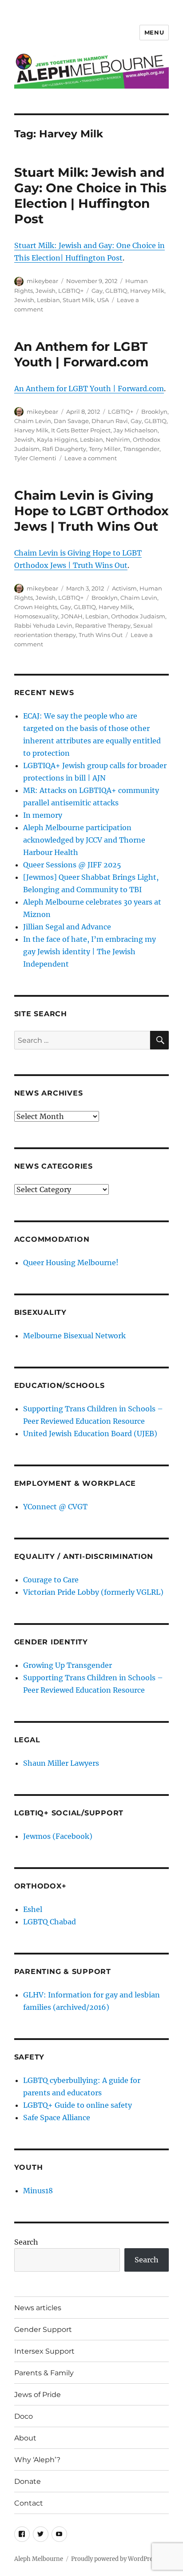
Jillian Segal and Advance (67, 927)
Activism (124, 588)
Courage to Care (51, 1580)
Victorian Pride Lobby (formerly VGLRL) (93, 1592)
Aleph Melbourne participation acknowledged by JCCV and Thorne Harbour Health (84, 840)
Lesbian (48, 300)
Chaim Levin (33, 421)
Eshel (33, 1909)
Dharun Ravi (110, 421)
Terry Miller (105, 449)
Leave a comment (91, 458)
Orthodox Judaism (138, 616)
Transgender (141, 449)
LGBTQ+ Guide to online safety (78, 2105)
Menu (154, 32)
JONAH (72, 616)
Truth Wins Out (101, 635)
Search (26, 2242)
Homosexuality (36, 616)
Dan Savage (71, 421)
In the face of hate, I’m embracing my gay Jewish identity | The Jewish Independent (90, 952)
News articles (38, 2308)
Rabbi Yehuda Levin (43, 626)
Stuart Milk (78, 300)
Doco (24, 2416)
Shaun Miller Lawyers (61, 1763)
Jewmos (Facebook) (58, 1836)
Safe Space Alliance (57, 2118)
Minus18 (38, 2191)
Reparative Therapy (103, 626)
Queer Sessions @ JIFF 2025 (72, 865)
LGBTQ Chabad (50, 1922)
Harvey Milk (147, 291)
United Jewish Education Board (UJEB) (90, 1434)
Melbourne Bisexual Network (74, 1336)
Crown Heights (36, 607)
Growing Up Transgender (68, 1665)
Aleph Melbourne (39, 2559)
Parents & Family (44, 2373)
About (25, 2438)
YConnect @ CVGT (55, 1507)
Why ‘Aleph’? (37, 2460)
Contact (29, 2503)
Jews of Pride (38, 2395)
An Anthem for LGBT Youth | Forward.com (81, 354)
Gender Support (43, 2329)
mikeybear (42, 281)
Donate (28, 2481)
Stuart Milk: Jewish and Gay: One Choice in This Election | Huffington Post (90, 196)
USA (103, 300)
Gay (97, 291)
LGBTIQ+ (71, 291)
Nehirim (118, 439)
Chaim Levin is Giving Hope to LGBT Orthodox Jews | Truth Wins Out (91, 511)
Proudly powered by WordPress (115, 2559)
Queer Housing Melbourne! (71, 1263)
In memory (43, 815)
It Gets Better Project (81, 430)
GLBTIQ (116, 291)
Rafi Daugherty (64, 449)
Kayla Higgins (57, 439)
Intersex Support (44, 2351)
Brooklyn (154, 412)
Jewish (46, 291)
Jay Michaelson (135, 430)
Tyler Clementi (35, 458)
